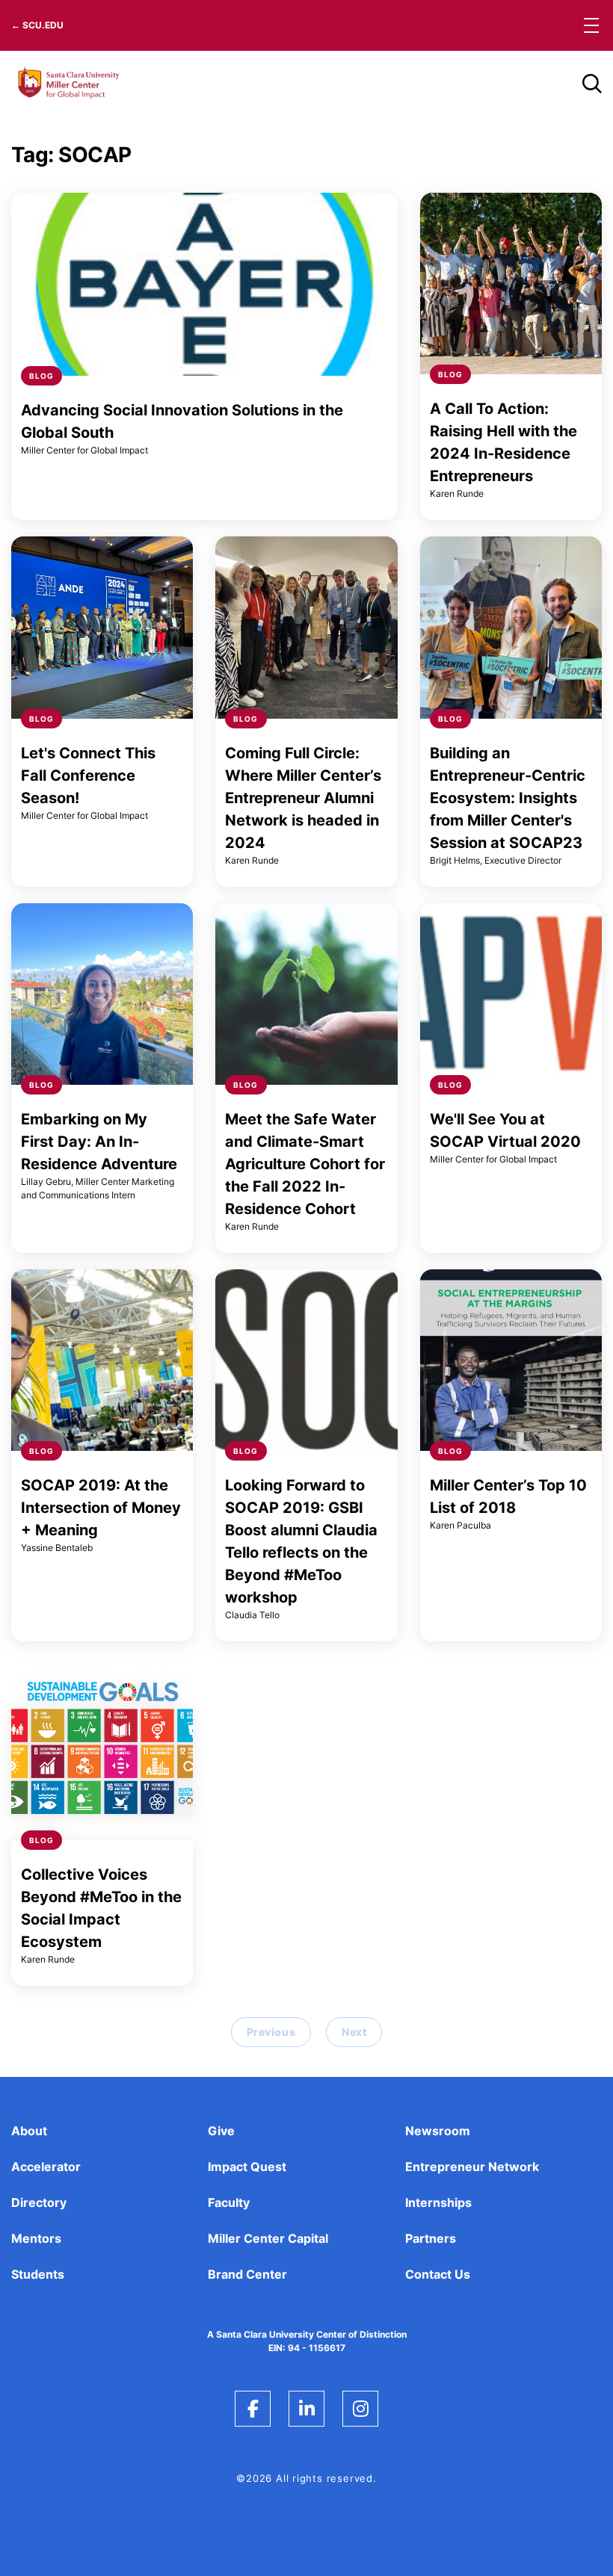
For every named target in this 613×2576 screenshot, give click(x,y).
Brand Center (247, 2274)
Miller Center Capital (268, 2238)
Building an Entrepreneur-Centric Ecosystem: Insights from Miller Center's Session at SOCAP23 (508, 798)
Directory (39, 2202)
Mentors (36, 2238)
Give (221, 2131)
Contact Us (438, 2274)
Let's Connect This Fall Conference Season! (88, 775)
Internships (438, 2202)
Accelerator (46, 2167)
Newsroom (438, 2131)
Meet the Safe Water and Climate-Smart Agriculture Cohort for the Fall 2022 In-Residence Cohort (305, 1164)
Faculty (229, 2202)
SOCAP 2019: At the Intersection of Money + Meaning (101, 1508)
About (29, 2131)
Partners (431, 2238)
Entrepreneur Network (472, 2167)
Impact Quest (247, 2167)
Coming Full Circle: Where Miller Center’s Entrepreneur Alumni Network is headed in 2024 (303, 798)
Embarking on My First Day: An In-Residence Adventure (99, 1142)
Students (38, 2274)
